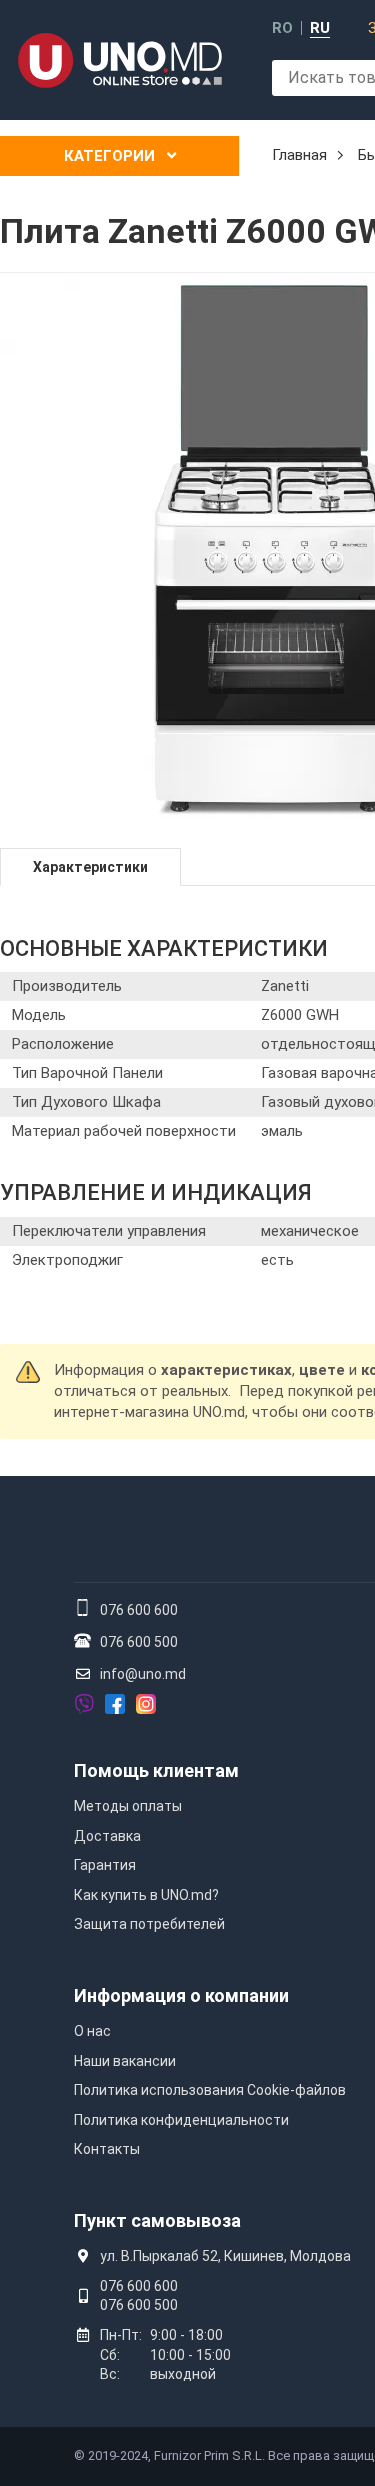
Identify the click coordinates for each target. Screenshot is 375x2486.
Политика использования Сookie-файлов (210, 2090)
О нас (92, 2031)
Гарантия (105, 1865)
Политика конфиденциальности (181, 2120)
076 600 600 (139, 1610)
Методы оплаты (128, 1806)
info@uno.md (143, 1674)
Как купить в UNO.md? (146, 1895)
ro (282, 28)
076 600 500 (139, 1642)
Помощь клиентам (156, 1770)
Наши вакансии (125, 2061)
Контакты (107, 2149)
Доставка (107, 1836)
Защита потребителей (149, 1924)
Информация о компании (181, 1995)
